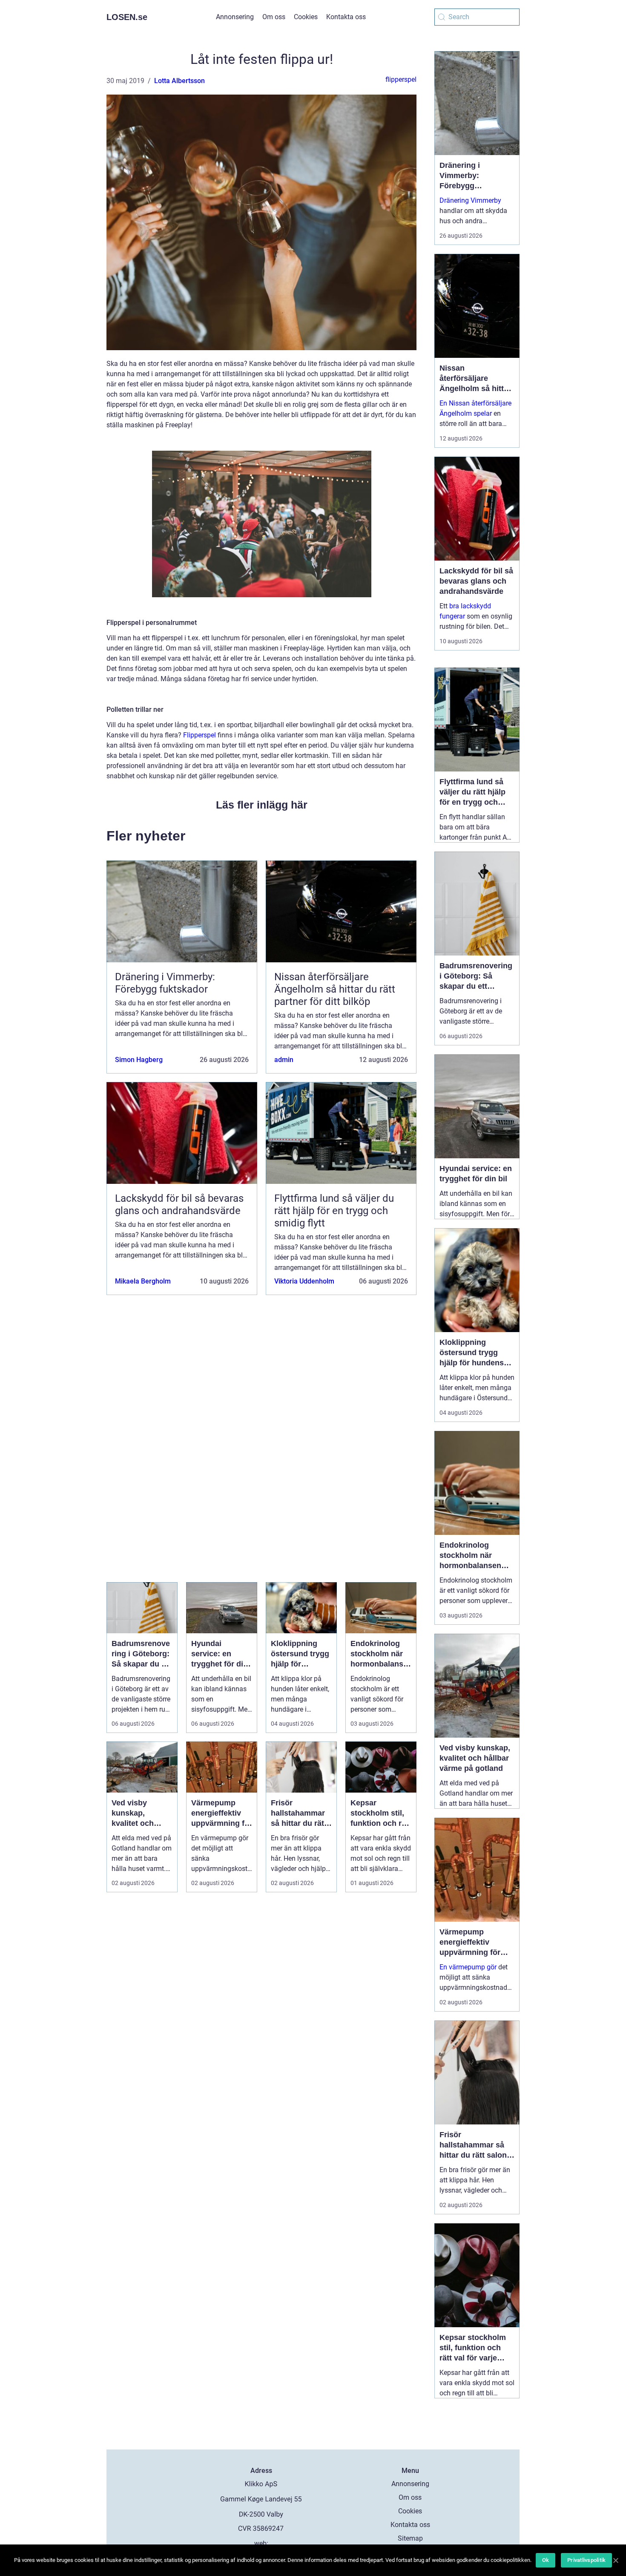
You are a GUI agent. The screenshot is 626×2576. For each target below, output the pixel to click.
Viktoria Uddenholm (304, 1281)
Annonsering (235, 17)
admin (284, 1060)
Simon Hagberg (139, 1060)
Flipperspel (200, 735)
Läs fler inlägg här (262, 805)
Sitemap (410, 2538)
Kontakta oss (346, 17)
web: (261, 2543)
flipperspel (401, 79)
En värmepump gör (468, 1967)
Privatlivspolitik (586, 2560)
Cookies (306, 17)
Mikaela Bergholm (143, 1281)
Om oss (274, 17)
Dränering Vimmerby (470, 200)
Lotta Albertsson (179, 81)
